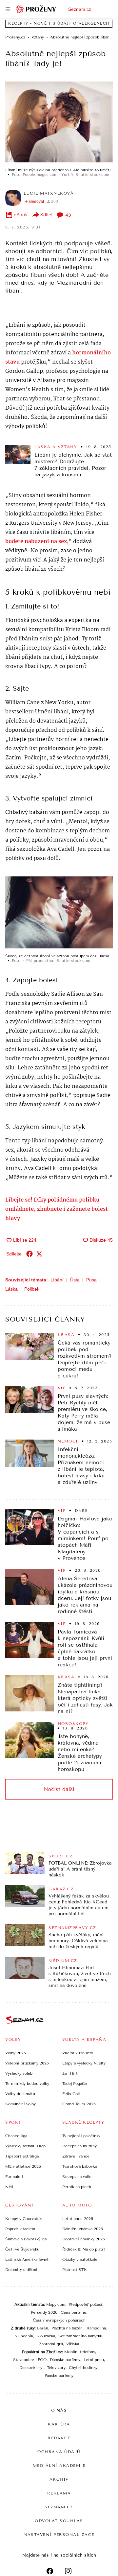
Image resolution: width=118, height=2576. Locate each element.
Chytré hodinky (83, 2368)
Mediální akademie (59, 2466)
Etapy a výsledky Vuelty (84, 2063)
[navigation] (8, 9)
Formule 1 (14, 2177)
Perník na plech (77, 2187)
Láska (11, 1289)
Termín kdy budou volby (27, 2084)
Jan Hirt (70, 2073)
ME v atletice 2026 (23, 2166)
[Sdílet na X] (39, 1254)
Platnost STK (75, 2270)
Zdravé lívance (76, 2156)
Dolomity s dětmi (21, 2270)
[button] (59, 122)
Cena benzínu (73, 2312)
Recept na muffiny (79, 2146)
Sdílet (47, 215)
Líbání (57, 1280)
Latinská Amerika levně (27, 2259)
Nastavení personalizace (59, 2535)
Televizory (56, 2368)
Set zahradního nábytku (80, 2336)
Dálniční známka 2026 (83, 2229)
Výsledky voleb (19, 2073)
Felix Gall (71, 2094)
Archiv (59, 2479)
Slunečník (24, 2336)
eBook (21, 215)
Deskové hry (31, 2368)
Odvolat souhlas (59, 2521)
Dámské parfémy (65, 2360)
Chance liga (16, 2136)
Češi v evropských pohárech (59, 2320)
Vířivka (73, 2344)
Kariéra (59, 2424)
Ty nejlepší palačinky (81, 2136)
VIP (62, 1388)
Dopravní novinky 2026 (84, 2239)
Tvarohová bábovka (79, 2166)
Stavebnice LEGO (30, 2360)
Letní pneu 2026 (78, 2219)
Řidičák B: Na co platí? (84, 2249)
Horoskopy (73, 1724)
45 (68, 215)
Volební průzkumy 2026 (27, 2063)
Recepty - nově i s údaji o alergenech (59, 24)
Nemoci (68, 1441)
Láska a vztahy (56, 447)
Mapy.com (56, 2304)
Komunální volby (20, 2104)
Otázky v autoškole (80, 2259)
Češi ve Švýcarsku (22, 2249)
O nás (59, 2410)
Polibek (32, 1289)
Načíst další (59, 1789)
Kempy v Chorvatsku (24, 2219)
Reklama (59, 2493)
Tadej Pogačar (75, 2084)
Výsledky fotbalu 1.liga (25, 2146)
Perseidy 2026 (44, 2312)
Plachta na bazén (67, 2328)
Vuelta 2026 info (78, 2053)
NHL (10, 2187)
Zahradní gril (51, 2344)
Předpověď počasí (85, 2304)
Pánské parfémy (59, 2375)
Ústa (75, 1280)
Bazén (43, 2328)
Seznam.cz (80, 9)
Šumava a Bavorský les (26, 2239)
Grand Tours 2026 (79, 2104)
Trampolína (96, 2328)
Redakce (59, 2438)
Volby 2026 (16, 2053)
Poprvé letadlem (20, 2229)
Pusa (91, 1280)
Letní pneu (94, 2360)
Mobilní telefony (80, 2352)
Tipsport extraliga (22, 2156)
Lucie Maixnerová (49, 193)
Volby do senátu (20, 2094)
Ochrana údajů (59, 2452)
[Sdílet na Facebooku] (29, 1254)
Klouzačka (46, 2336)
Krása (66, 1335)
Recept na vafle (77, 2177)
